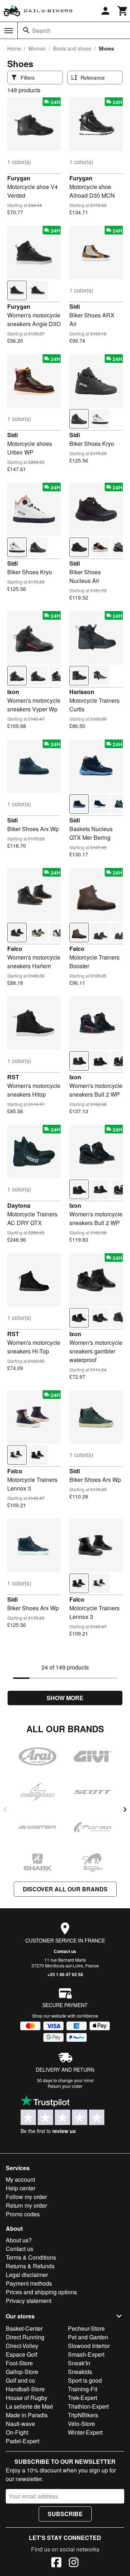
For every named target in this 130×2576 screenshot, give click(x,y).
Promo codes (23, 2214)
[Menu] (9, 31)
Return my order (26, 2205)
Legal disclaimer (27, 2275)
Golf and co (20, 2380)
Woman (37, 48)
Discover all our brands (65, 1889)
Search (41, 30)
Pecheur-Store (86, 2328)
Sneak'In (79, 2363)
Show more (65, 1698)
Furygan (19, 178)
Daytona (19, 1205)
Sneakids (80, 2372)
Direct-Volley (22, 2346)
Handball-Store (25, 2389)
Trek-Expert (83, 2398)
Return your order (65, 2086)
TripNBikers (83, 2415)
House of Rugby (27, 2398)
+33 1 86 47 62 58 (65, 1974)
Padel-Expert (23, 2441)
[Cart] (123, 11)
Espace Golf (21, 2354)
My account (20, 2179)
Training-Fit (83, 2389)
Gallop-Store (22, 2372)
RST (13, 1077)
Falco (15, 949)
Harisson (82, 692)
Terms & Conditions (31, 2257)
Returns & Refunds (30, 2266)
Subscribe (65, 2514)
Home (14, 48)
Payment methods (29, 2283)
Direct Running (25, 2337)
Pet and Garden (88, 2337)
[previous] (5, 1809)
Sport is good (85, 2380)
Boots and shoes (72, 48)
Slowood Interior (89, 2346)
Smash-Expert (86, 2354)
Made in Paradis (27, 2415)
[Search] (26, 30)
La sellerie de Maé (29, 2406)
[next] (125, 1809)
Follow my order (26, 2197)
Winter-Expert (85, 2432)
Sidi (75, 306)
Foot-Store (19, 2363)
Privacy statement (29, 2301)
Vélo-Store (81, 2424)
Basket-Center (24, 2328)
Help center (21, 2188)
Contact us (65, 1951)
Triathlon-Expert (88, 2406)
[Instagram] (74, 2563)
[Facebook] (56, 2563)
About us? (19, 2240)
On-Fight (17, 2432)
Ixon (13, 692)
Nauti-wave (20, 2424)
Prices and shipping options (41, 2292)
